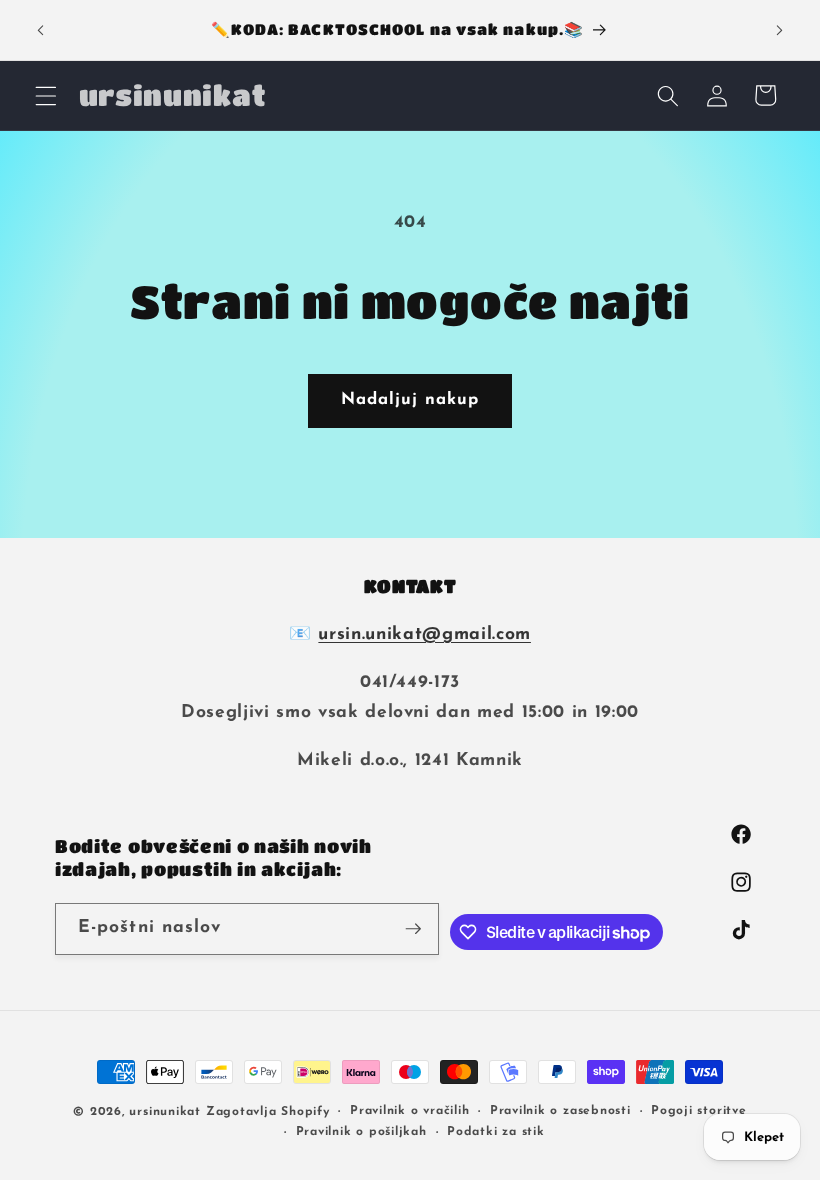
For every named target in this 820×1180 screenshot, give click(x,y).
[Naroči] (413, 929)
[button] (46, 95)
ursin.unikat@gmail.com (424, 634)
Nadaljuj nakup (410, 400)
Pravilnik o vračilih (409, 1111)
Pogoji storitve (699, 1111)
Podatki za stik (496, 1132)
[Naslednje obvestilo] (779, 30)
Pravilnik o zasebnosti (560, 1111)
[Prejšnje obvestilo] (41, 30)
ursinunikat (164, 1112)
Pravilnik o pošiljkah (361, 1132)
